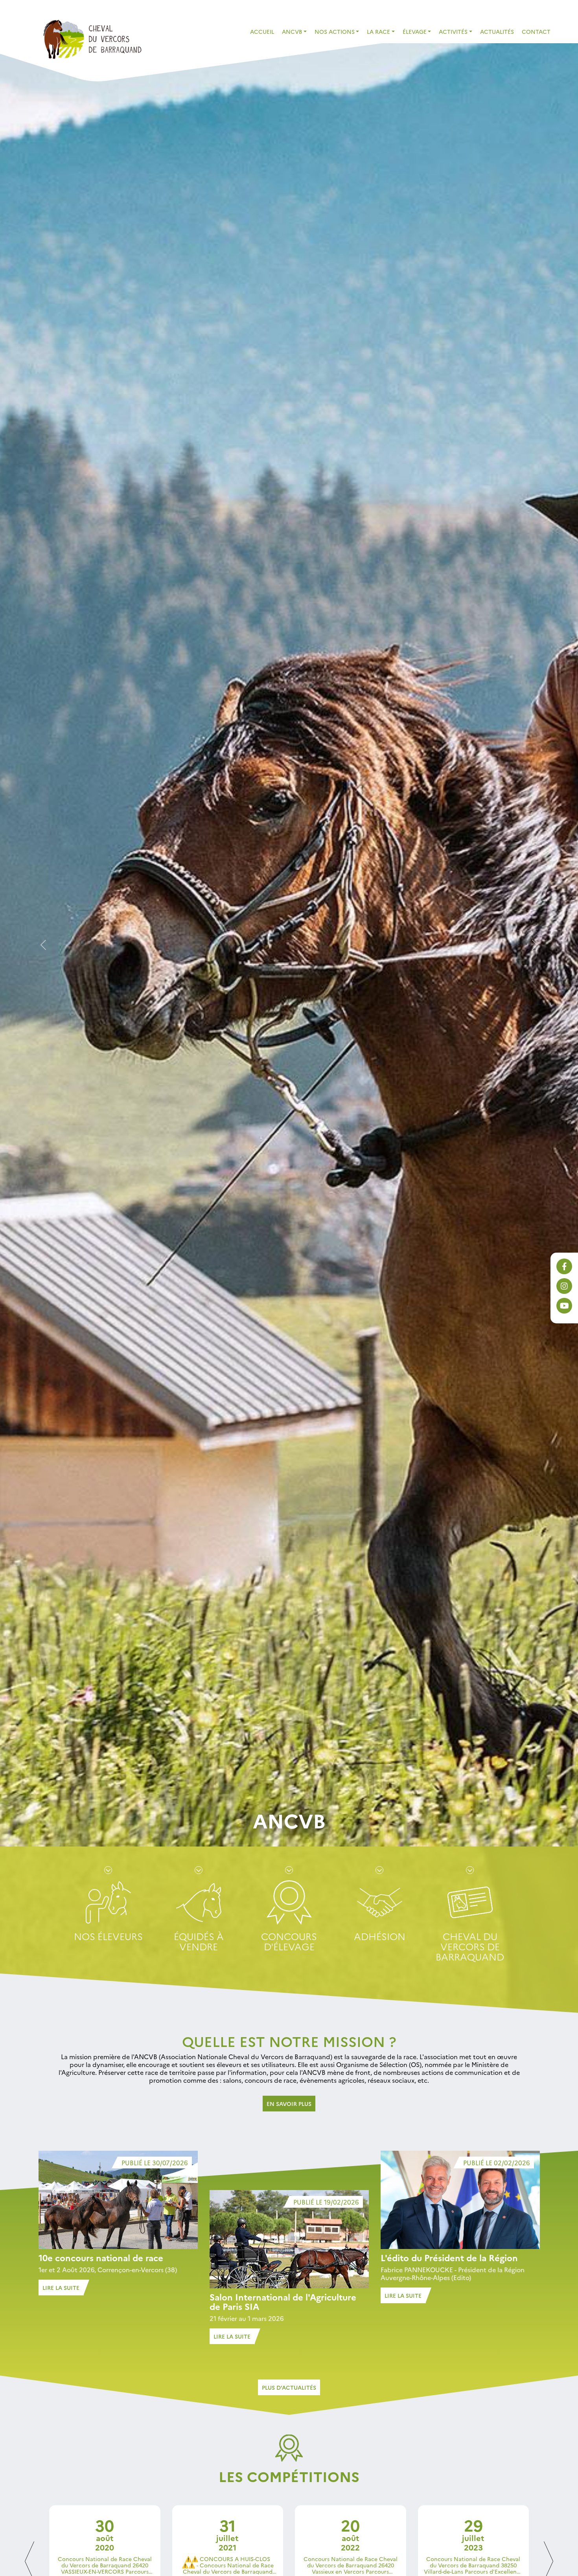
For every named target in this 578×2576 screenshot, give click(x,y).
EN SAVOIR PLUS (289, 2104)
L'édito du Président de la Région (449, 2257)
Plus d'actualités (289, 2387)
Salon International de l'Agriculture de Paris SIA (283, 2301)
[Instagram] (564, 1286)
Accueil (262, 31)
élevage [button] (415, 31)
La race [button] (378, 31)
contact (536, 31)
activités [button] (453, 31)
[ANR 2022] (92, 38)
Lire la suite (61, 2288)
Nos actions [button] (335, 31)
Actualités (497, 31)
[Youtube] (564, 1306)
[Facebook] (564, 1266)
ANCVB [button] (292, 31)
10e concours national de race (101, 2257)
